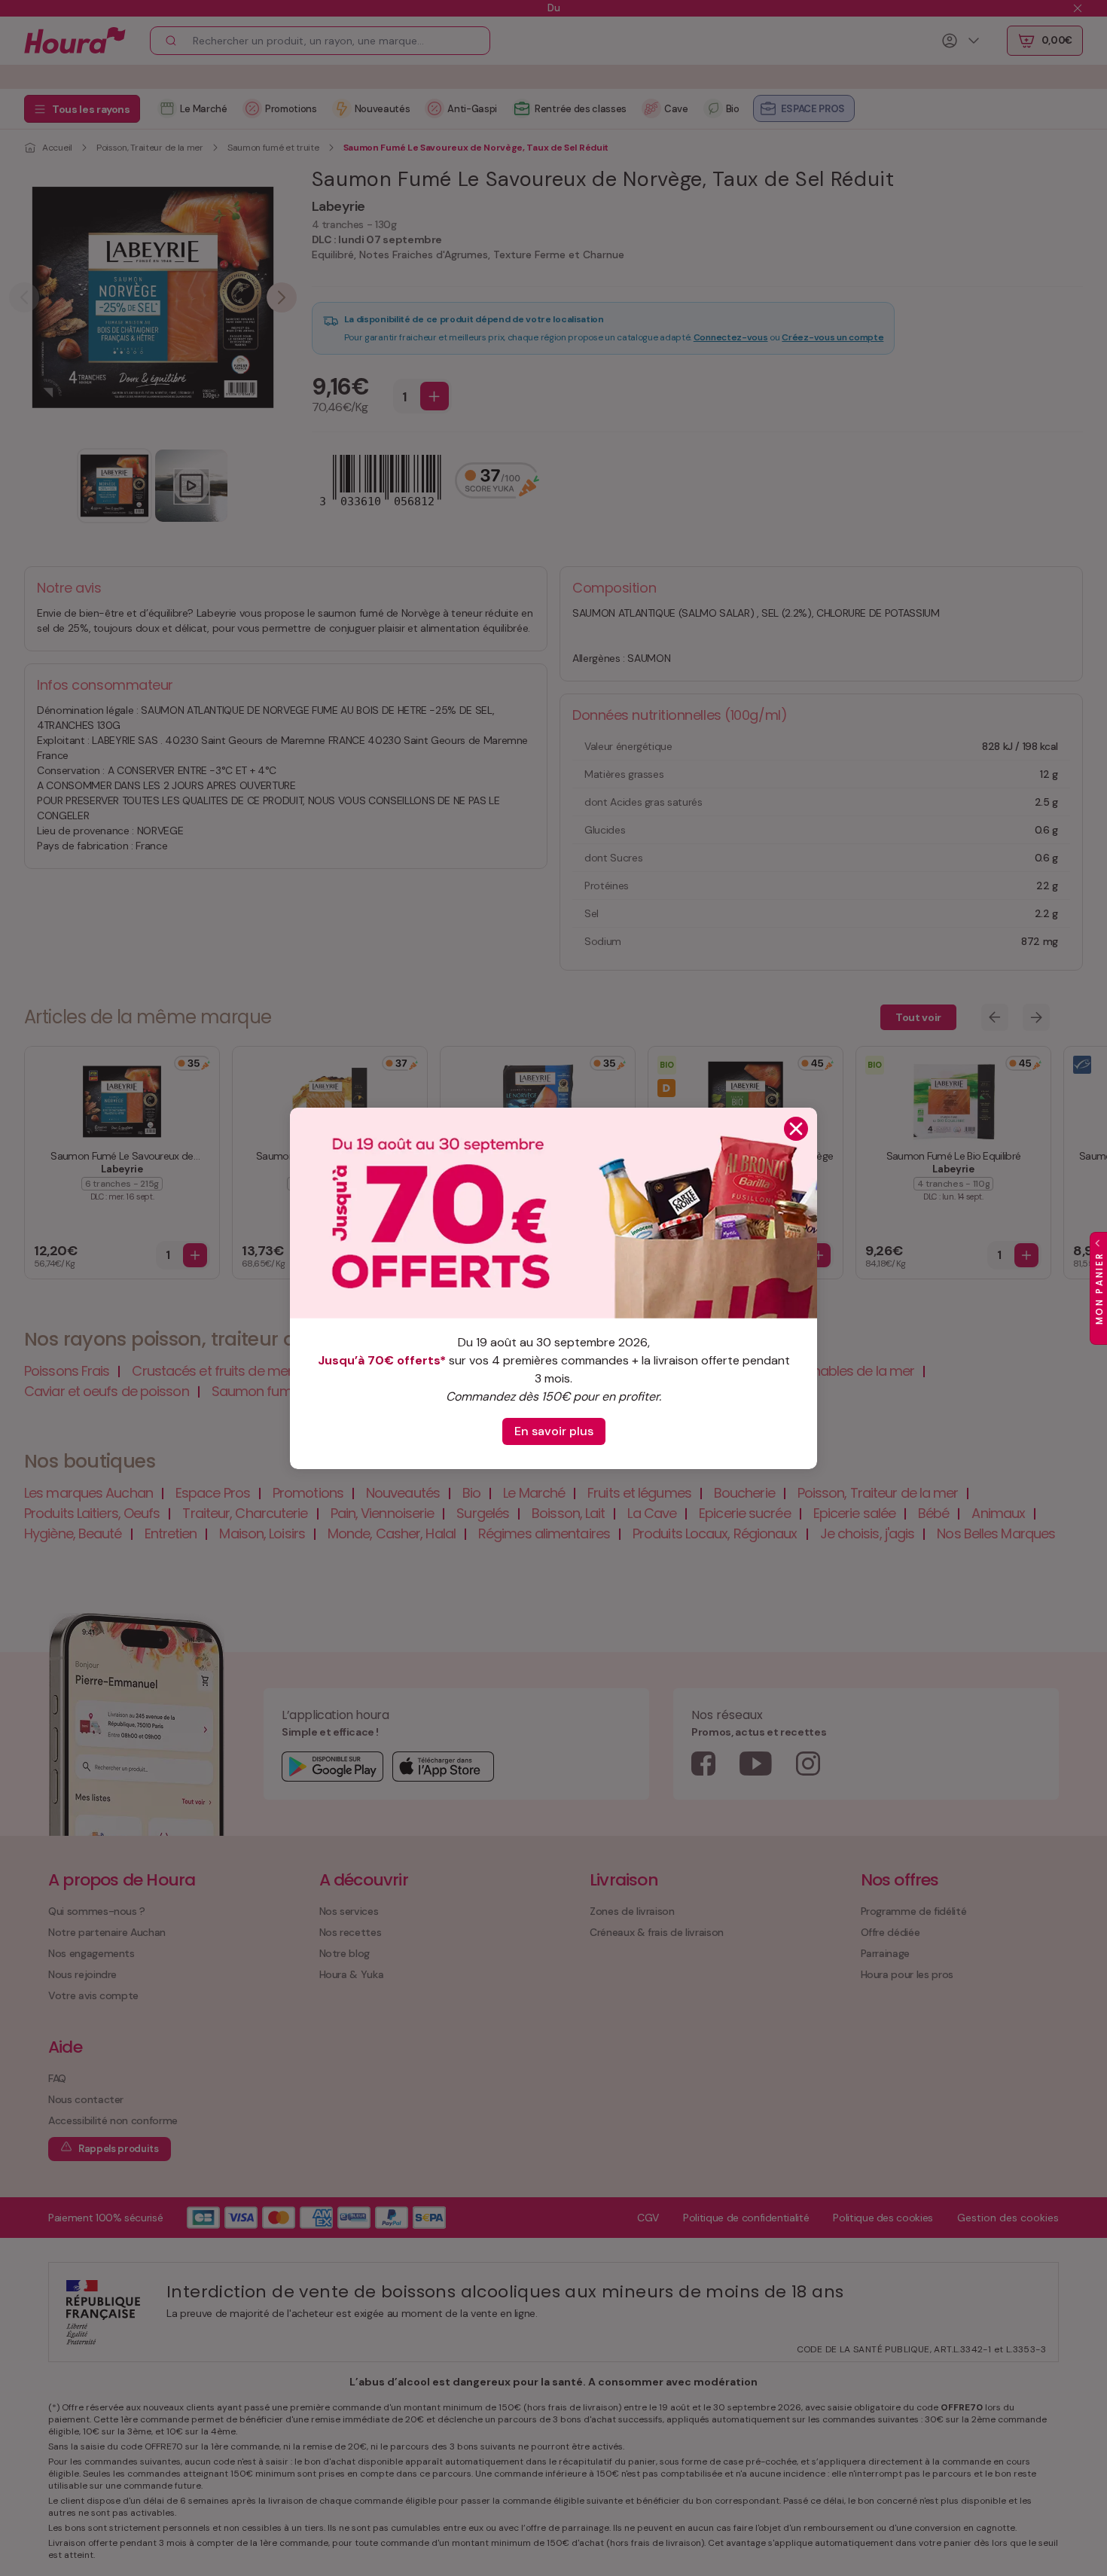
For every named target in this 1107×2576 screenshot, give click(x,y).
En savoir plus (554, 1431)
